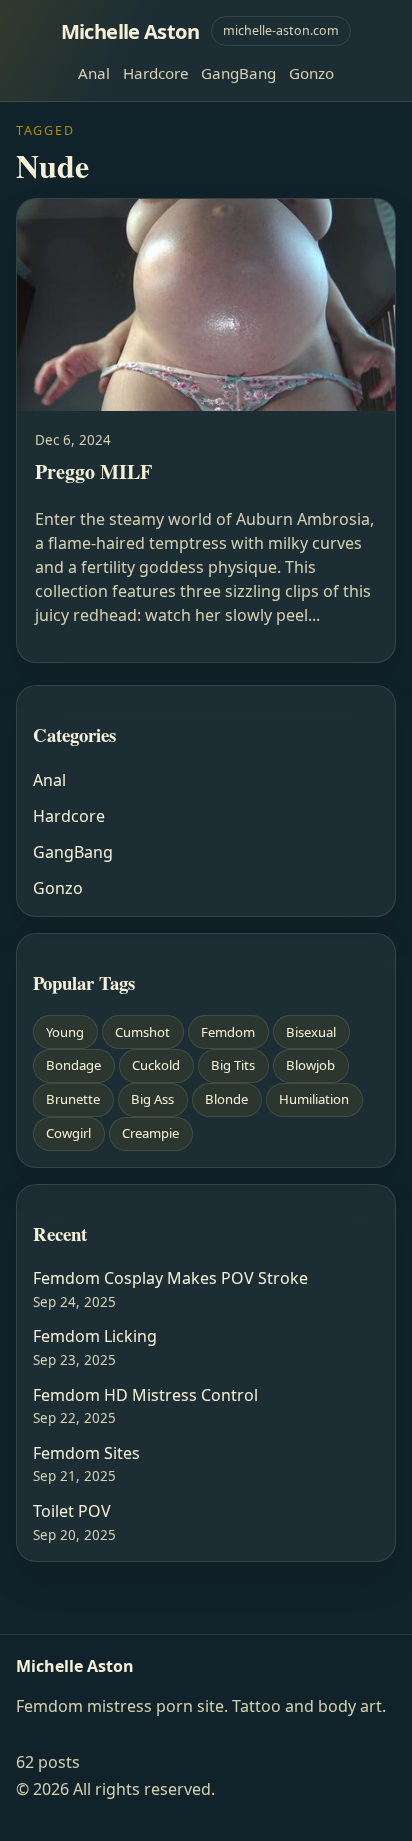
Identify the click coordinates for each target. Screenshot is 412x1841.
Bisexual (311, 1032)
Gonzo (311, 73)
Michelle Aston (130, 31)
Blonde (226, 1099)
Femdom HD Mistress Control (145, 1395)
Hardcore (156, 73)
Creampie (150, 1133)
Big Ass (152, 1099)
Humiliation (314, 1099)
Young (65, 1032)
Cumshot (142, 1032)
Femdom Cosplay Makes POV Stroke (170, 1278)
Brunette (73, 1099)
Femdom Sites (86, 1453)
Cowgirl (68, 1133)
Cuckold (156, 1065)
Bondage (73, 1065)
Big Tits (233, 1065)
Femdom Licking (95, 1336)
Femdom (228, 1032)
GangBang (238, 73)
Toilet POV (72, 1511)
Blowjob (310, 1065)
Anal (94, 73)
